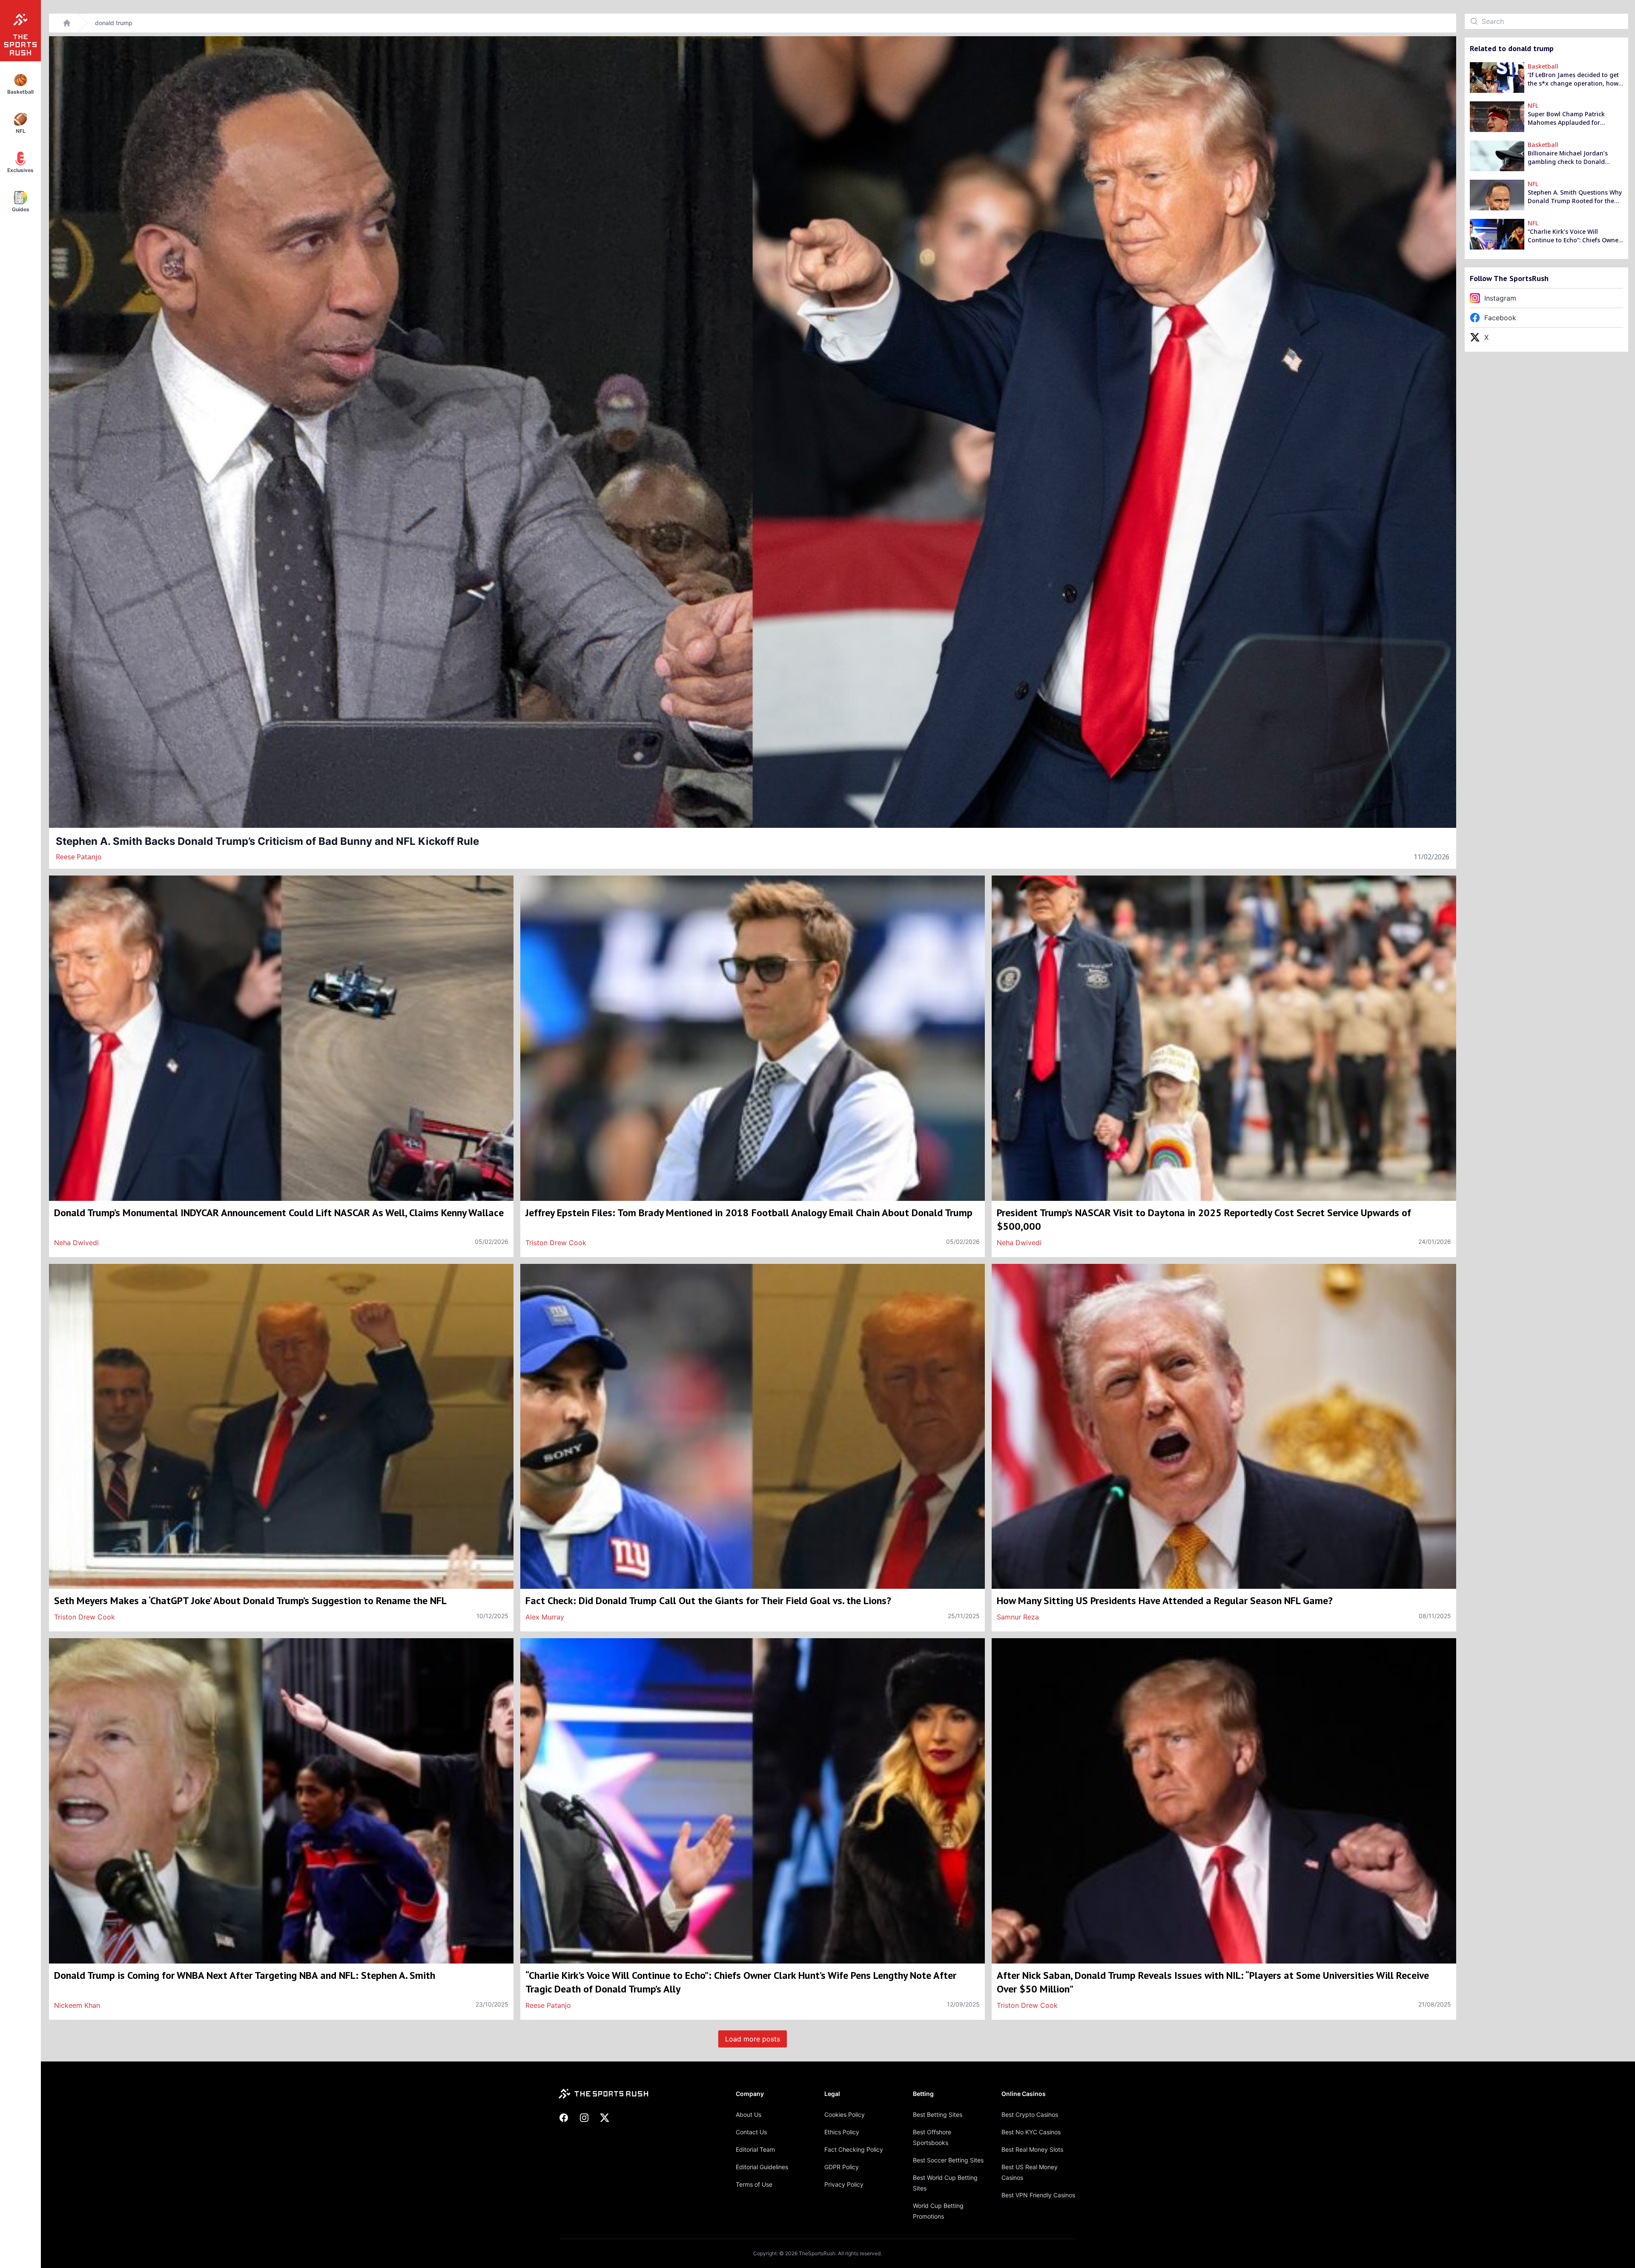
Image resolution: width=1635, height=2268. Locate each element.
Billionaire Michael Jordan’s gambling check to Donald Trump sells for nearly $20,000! (1572, 158)
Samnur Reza (1018, 1617)
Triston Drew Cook (556, 1243)
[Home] (67, 23)
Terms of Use (754, 2184)
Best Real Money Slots (1032, 2149)
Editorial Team (755, 2149)
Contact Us (751, 2132)
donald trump (114, 23)
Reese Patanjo (79, 857)
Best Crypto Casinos (1030, 2114)
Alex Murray (545, 1617)
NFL (1533, 105)
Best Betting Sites (938, 2114)
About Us (749, 2114)
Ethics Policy (842, 2132)
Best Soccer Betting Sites (948, 2160)
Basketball (1543, 66)
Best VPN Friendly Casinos (1038, 2195)
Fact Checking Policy (854, 2149)
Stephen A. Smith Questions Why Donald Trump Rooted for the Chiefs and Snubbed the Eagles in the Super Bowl (1575, 197)
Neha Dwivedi (76, 1243)
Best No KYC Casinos (1031, 2132)
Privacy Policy (844, 2184)
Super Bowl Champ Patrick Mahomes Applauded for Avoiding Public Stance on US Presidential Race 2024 (1570, 118)
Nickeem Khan (77, 2005)
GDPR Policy (842, 2167)
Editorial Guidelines (762, 2167)
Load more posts (753, 2039)
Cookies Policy (845, 2114)
